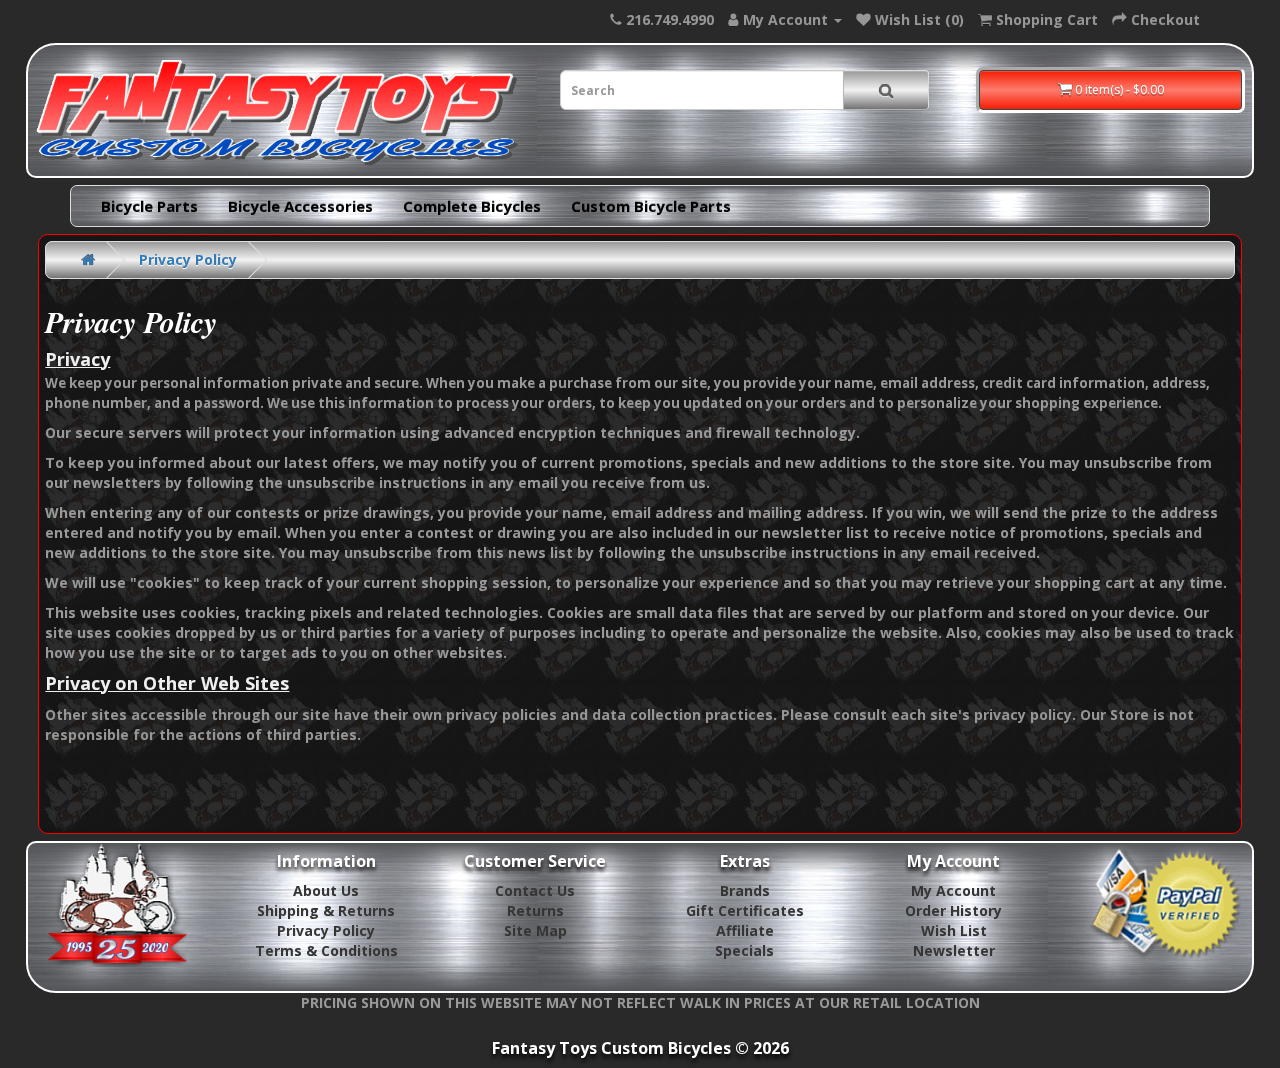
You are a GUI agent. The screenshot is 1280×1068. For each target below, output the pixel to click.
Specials (744, 950)
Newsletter (954, 950)
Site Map (535, 930)
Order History (953, 910)
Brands (745, 890)
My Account (953, 890)
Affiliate (745, 930)
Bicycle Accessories (300, 206)
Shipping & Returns (326, 910)
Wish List (954, 930)
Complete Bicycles (472, 206)
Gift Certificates (745, 910)
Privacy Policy (188, 259)
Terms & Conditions (326, 950)
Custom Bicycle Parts (651, 206)
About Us (326, 890)
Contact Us (535, 890)
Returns (535, 910)
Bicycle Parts (149, 206)
